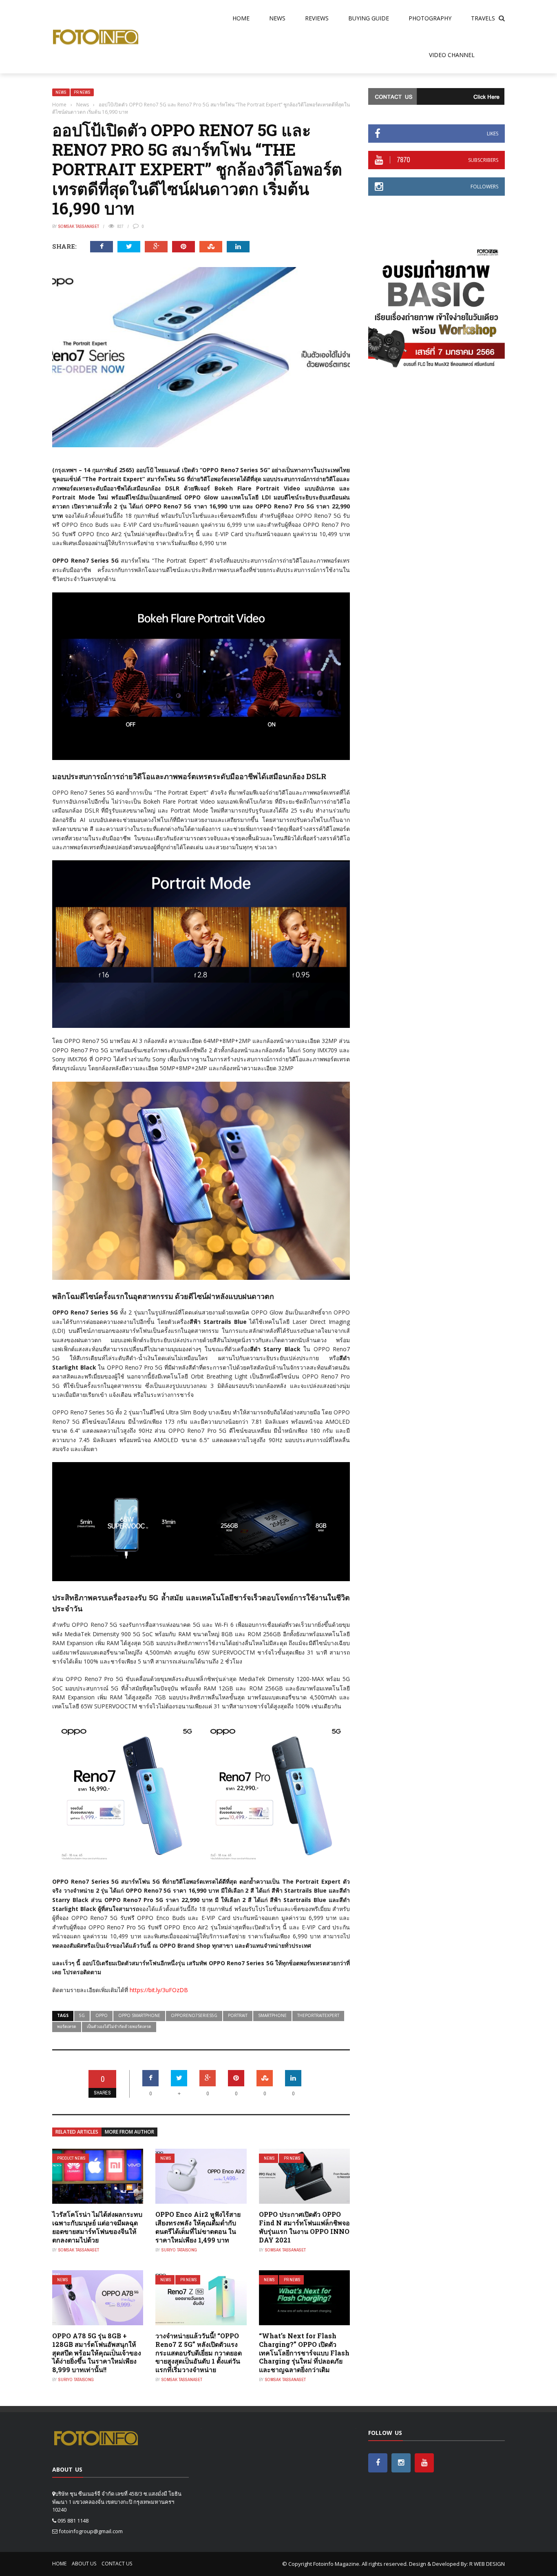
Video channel (452, 55)
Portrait (238, 2015)
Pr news (82, 92)
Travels (483, 18)
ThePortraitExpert (318, 2015)
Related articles (77, 2132)
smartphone (272, 2015)
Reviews (317, 18)
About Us (84, 2564)
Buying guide (369, 18)
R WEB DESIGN (487, 2564)
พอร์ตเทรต (67, 2026)
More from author (129, 2132)
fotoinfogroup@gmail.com (91, 2531)
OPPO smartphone (139, 2015)
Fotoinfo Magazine (336, 2564)
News (277, 18)
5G (82, 2015)
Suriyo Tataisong (179, 2250)
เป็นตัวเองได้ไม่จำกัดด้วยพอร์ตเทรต (119, 2026)
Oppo (102, 2015)
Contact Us (117, 2564)
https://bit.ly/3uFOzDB (159, 1990)
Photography (430, 18)
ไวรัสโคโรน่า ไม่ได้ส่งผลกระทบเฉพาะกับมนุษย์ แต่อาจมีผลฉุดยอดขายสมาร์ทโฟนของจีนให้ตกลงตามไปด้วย (97, 2227)
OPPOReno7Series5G (194, 2015)
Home (241, 18)
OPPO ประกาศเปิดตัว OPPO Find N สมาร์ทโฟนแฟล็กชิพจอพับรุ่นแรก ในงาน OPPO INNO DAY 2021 (304, 2227)
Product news (71, 2158)
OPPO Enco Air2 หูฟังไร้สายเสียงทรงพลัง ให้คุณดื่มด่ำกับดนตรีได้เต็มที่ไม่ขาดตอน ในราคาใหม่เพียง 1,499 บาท (198, 2227)
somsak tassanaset (79, 226)
